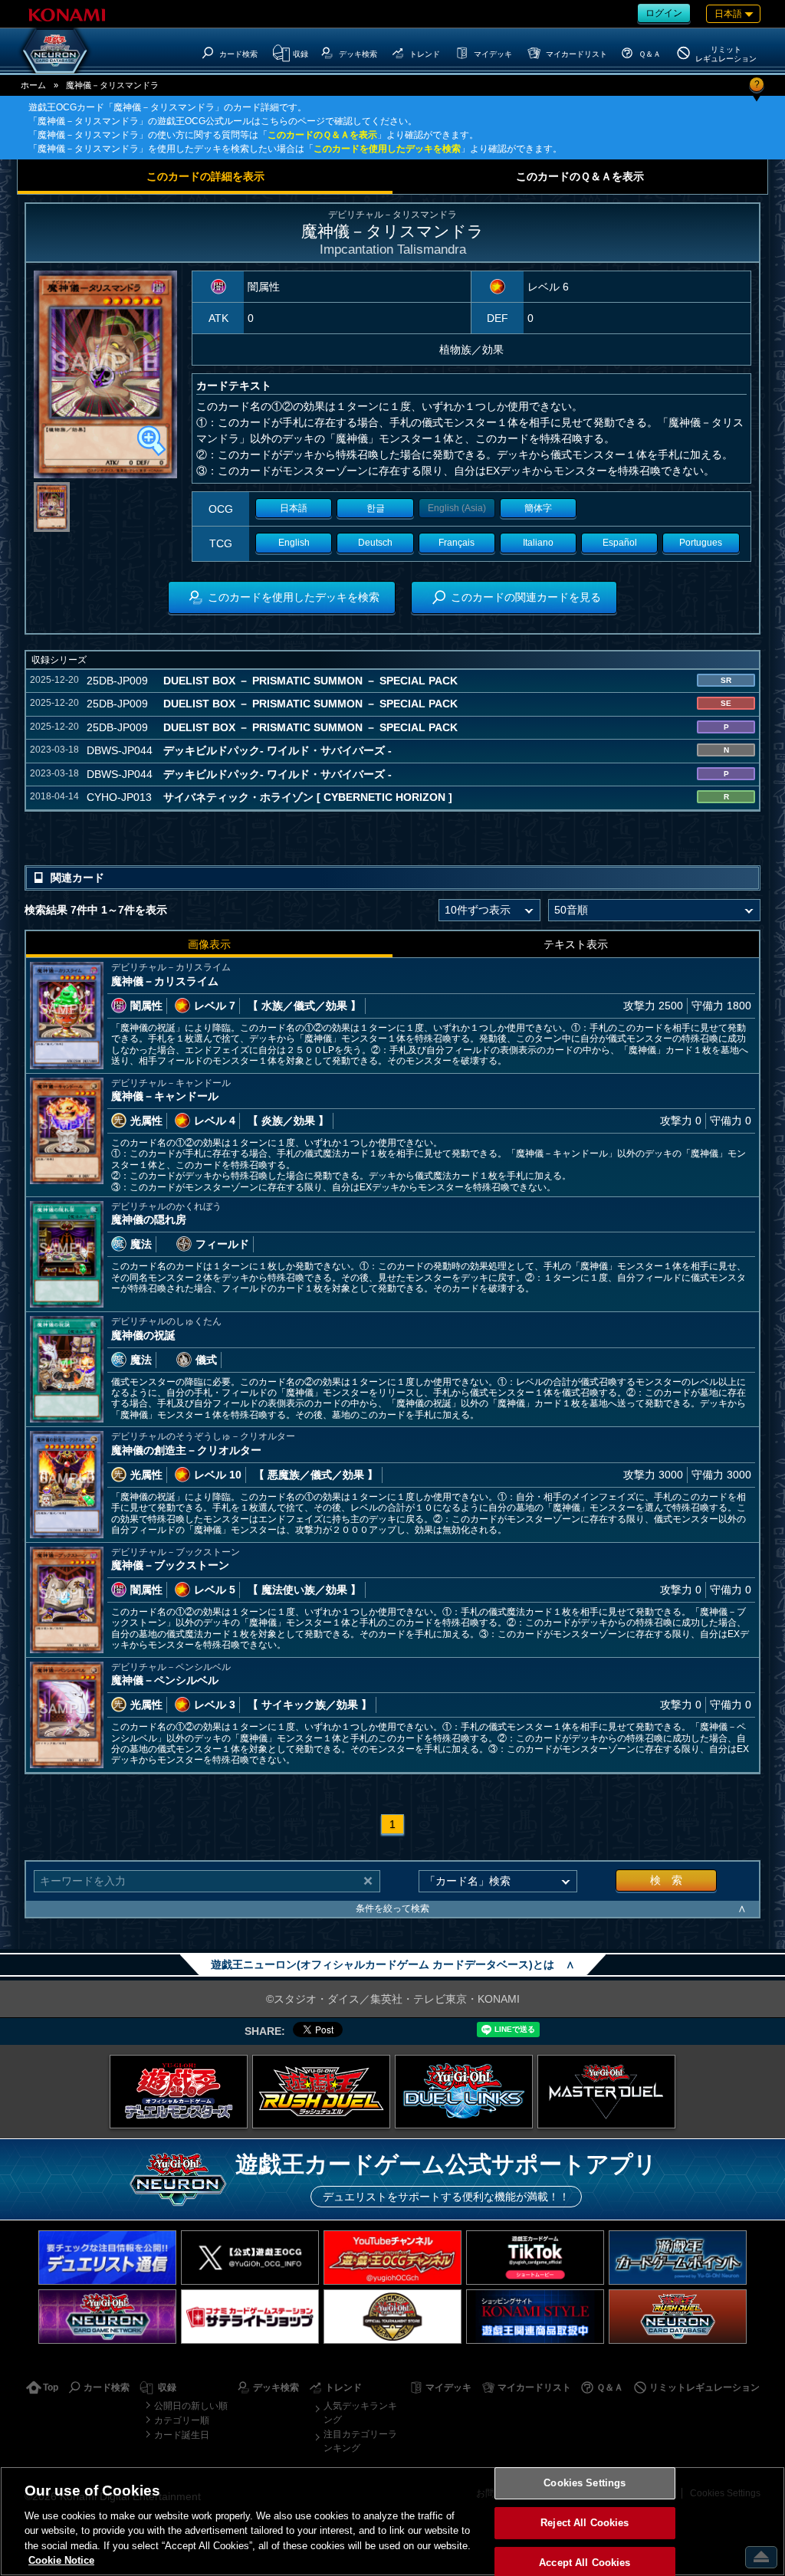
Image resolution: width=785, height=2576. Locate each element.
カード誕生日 (182, 2435)
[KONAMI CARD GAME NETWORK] (107, 2317)
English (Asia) (457, 508)
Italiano (538, 543)
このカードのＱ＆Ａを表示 (322, 135)
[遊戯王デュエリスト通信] (107, 2258)
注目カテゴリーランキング (360, 2441)
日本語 (294, 508)
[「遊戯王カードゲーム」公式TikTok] (535, 2258)
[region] (392, 2521)
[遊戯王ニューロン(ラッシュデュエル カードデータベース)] (678, 2317)
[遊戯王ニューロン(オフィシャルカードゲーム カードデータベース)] (55, 51)
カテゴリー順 (182, 2420)
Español (620, 543)
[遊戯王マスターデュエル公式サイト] (606, 2092)
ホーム (33, 85)
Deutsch (375, 543)
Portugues (701, 543)
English (294, 543)
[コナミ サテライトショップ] (250, 2317)
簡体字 (538, 508)
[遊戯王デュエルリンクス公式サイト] (464, 2092)
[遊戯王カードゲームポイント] (678, 2258)
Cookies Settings (585, 2484)
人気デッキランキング (360, 2413)
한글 (376, 508)
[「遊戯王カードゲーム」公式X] (250, 2258)
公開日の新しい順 (191, 2406)
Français (457, 543)
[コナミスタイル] (535, 2317)
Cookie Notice (61, 2560)
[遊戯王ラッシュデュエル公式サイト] (321, 2092)
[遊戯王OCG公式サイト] (179, 2092)
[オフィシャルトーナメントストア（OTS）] (392, 2317)
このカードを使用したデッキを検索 (387, 149)
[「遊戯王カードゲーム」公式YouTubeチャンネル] (392, 2258)
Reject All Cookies (585, 2523)
